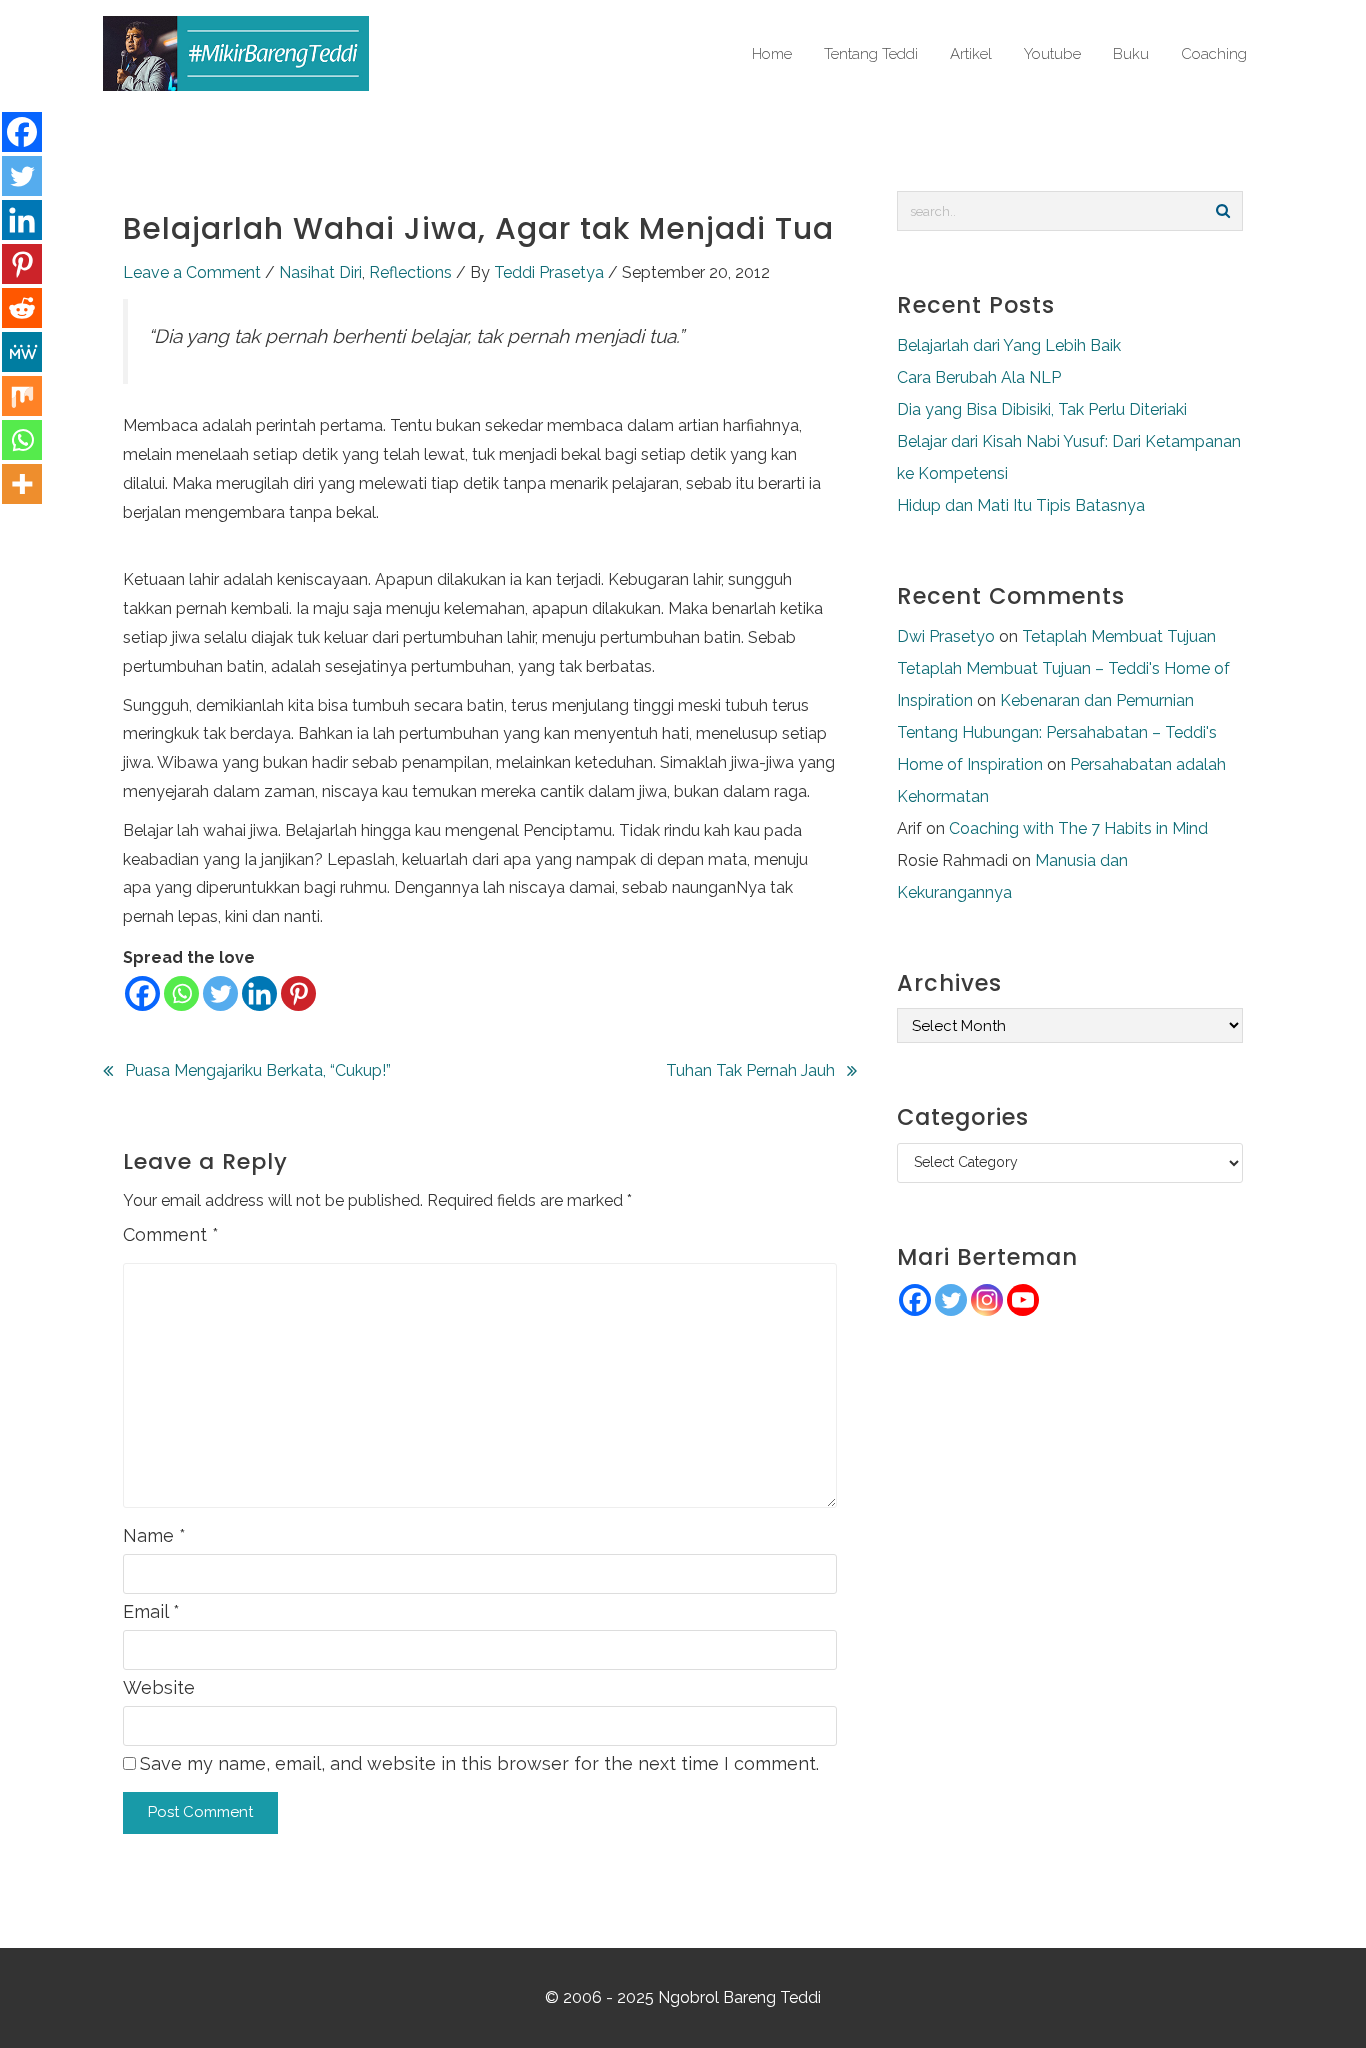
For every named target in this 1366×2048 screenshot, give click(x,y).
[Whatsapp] (181, 993)
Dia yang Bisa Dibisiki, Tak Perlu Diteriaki (1042, 409)
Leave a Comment (192, 272)
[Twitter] (220, 993)
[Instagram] (987, 1300)
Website (159, 1687)
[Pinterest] (298, 993)
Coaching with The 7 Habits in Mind (1078, 828)
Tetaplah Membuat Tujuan (1119, 636)
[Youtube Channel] (1023, 1300)
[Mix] (22, 396)
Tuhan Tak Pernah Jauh (750, 1070)
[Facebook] (142, 993)
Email (151, 1611)
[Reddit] (22, 308)
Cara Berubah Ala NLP (979, 377)
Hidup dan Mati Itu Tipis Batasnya (1021, 505)
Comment (171, 1234)
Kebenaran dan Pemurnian (1097, 700)
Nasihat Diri (320, 272)
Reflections (410, 272)
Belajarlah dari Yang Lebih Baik (1009, 345)
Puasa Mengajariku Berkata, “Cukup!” (258, 1070)
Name (154, 1535)
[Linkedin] (259, 993)
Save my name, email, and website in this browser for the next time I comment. (479, 1763)
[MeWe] (22, 352)
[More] (22, 484)
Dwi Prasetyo (946, 636)
